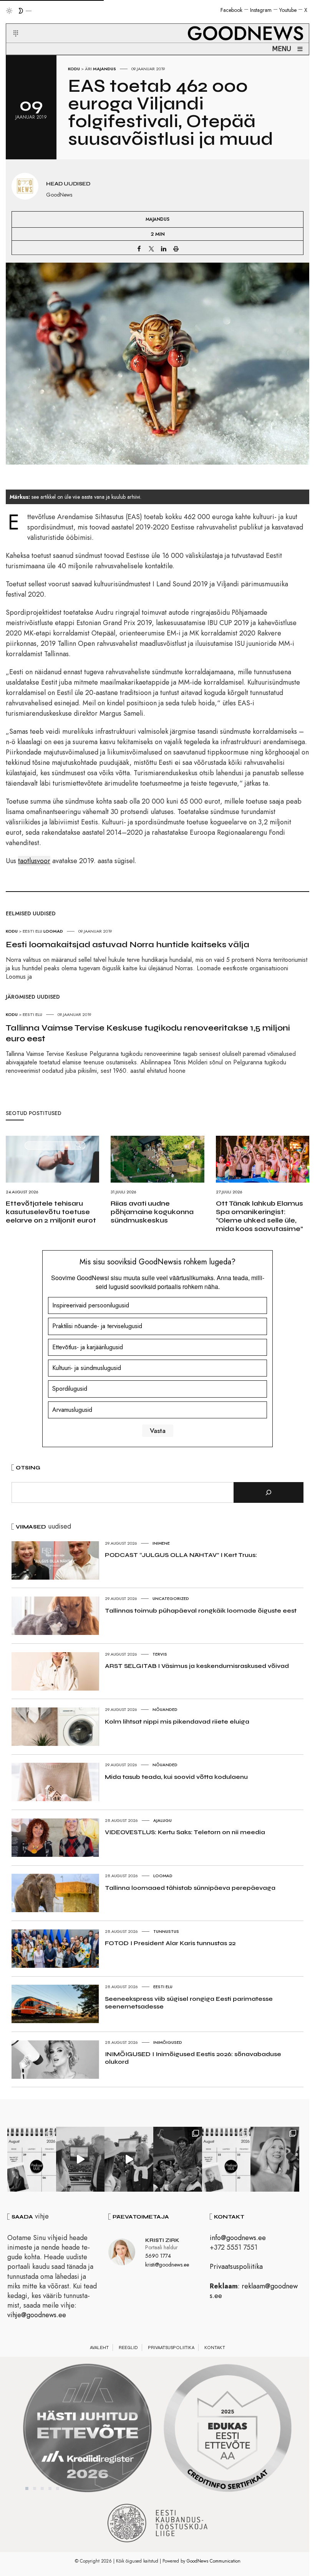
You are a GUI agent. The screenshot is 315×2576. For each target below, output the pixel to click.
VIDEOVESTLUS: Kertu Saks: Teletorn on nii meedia (185, 1832)
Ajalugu (162, 1820)
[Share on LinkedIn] (164, 248)
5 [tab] (58, 2488)
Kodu (74, 69)
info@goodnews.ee (238, 2238)
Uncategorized (171, 1598)
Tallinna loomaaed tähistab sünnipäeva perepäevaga (190, 1888)
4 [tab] (50, 2488)
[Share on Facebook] (139, 248)
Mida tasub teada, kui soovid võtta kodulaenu (176, 1777)
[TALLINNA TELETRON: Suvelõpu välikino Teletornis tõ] (129, 2159)
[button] (11, 24)
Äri (88, 69)
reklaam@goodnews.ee (254, 2291)
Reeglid (128, 2348)
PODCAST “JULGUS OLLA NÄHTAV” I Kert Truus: (181, 1555)
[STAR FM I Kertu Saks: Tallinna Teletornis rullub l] (275, 2159)
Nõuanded (165, 1709)
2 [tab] (35, 2488)
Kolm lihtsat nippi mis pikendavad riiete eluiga (177, 1721)
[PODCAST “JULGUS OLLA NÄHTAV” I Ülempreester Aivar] (226, 2159)
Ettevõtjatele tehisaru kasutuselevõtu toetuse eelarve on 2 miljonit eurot (51, 1212)
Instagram (261, 10)
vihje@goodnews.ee (37, 2315)
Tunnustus (166, 1931)
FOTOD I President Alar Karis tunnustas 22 (170, 1943)
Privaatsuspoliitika (236, 2267)
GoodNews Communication (214, 2561)
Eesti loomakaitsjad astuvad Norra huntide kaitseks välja (128, 945)
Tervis (160, 1654)
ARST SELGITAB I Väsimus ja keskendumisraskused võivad (197, 1666)
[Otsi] (269, 1492)
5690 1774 (158, 2256)
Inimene (161, 1543)
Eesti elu (163, 1987)
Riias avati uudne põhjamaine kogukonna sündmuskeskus (152, 1212)
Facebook (231, 10)
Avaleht (99, 2348)
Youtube (288, 10)
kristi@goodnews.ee (167, 2265)
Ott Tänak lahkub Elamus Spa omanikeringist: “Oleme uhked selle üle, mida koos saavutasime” (259, 1216)
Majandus (104, 69)
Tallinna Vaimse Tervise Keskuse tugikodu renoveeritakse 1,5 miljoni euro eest (148, 1033)
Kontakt (215, 2348)
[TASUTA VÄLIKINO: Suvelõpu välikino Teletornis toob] (178, 2159)
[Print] (176, 248)
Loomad (163, 1876)
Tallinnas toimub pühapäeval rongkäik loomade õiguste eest (201, 1611)
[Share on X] (151, 248)
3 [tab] (42, 2488)
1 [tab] (27, 2488)
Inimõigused (168, 2042)
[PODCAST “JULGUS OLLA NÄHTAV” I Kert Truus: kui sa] (32, 2159)
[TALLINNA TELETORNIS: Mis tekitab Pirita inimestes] (80, 2159)
